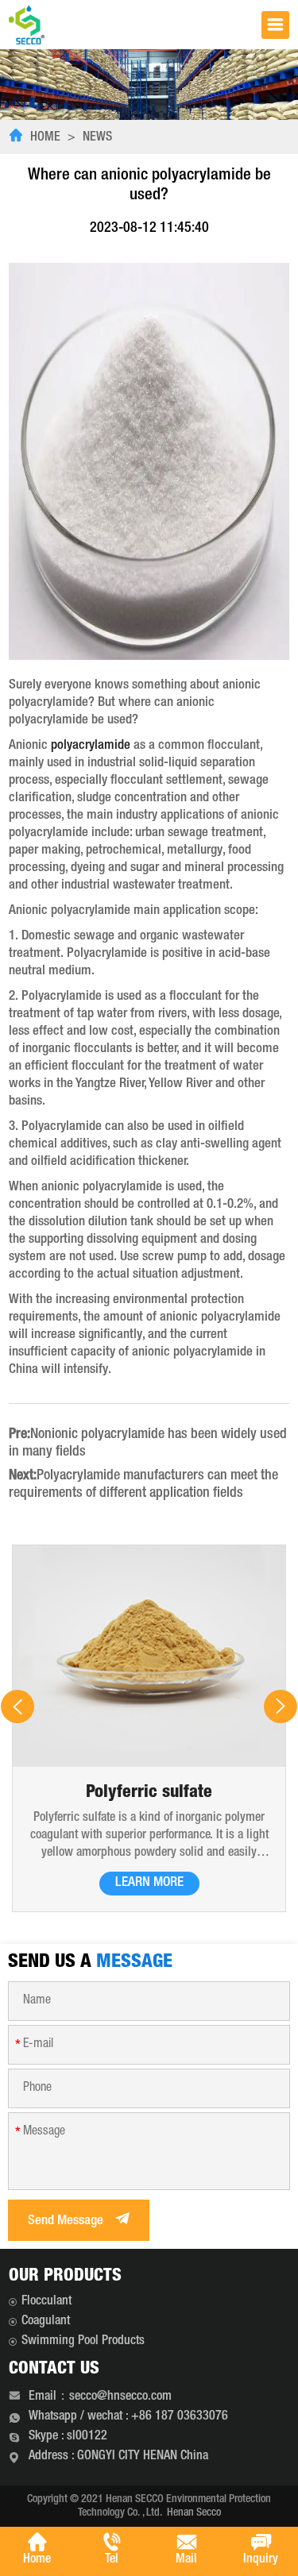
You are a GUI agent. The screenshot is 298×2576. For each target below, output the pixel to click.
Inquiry (261, 2560)
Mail (186, 2560)
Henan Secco (194, 2513)
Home (45, 138)
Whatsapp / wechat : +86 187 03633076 (128, 2417)
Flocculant (46, 2302)
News (97, 138)
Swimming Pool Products (83, 2342)
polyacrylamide (91, 746)
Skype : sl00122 (68, 2437)
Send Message (67, 2221)
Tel (112, 2560)
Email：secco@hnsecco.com (100, 2397)
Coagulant (46, 2322)
